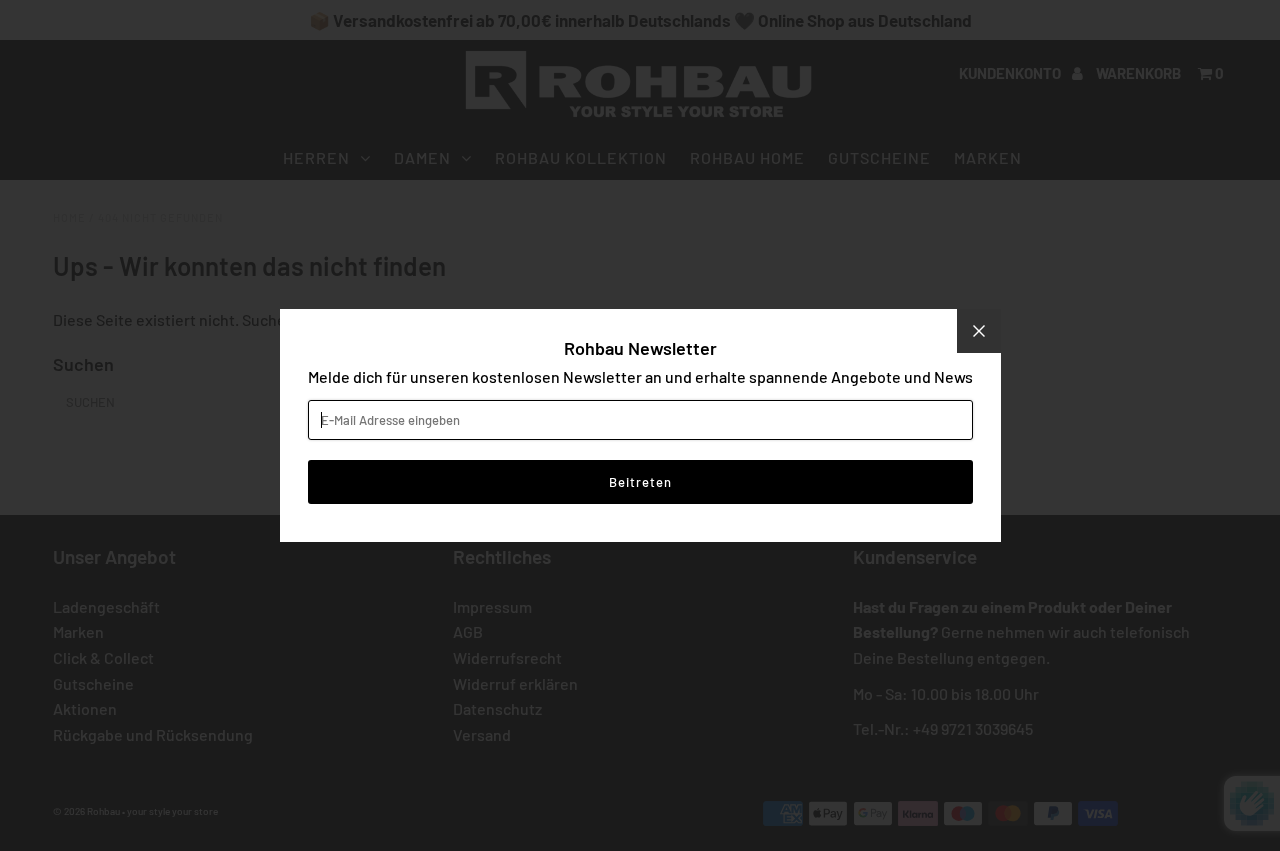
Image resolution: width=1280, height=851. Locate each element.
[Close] (979, 331)
